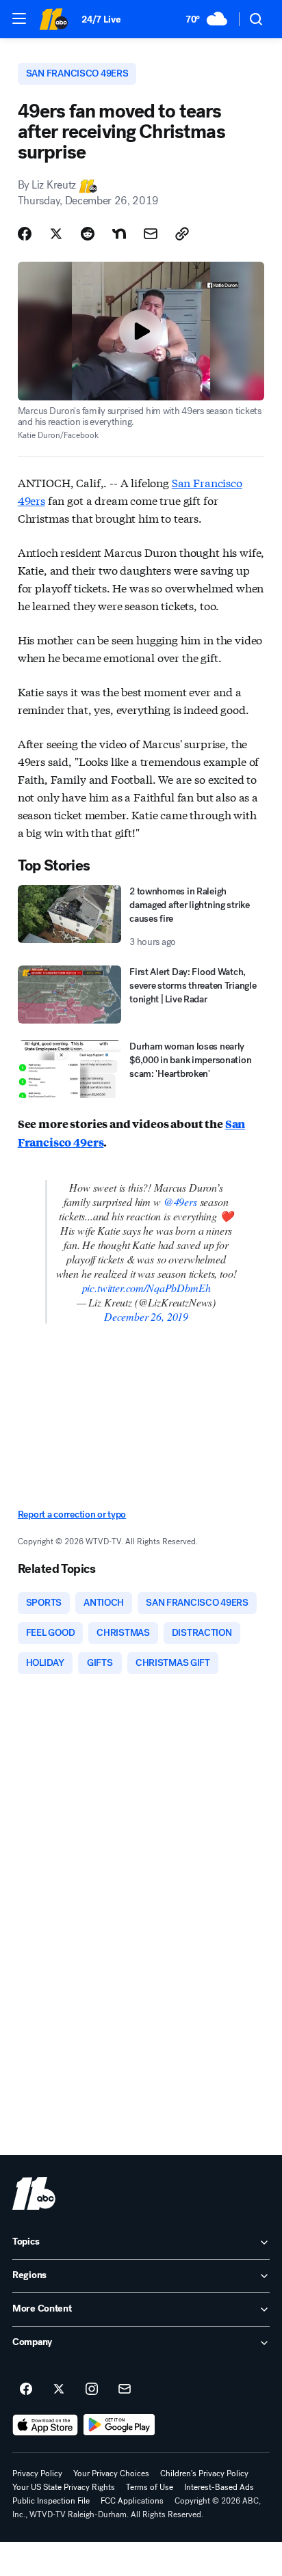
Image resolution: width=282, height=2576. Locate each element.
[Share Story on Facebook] (25, 234)
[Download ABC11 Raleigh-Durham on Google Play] (119, 2425)
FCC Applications (132, 2501)
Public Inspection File (51, 2501)
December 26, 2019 (146, 1316)
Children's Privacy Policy (204, 2474)
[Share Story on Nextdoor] (119, 234)
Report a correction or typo (72, 1515)
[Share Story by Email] (151, 234)
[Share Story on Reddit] (88, 234)
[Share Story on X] (56, 234)
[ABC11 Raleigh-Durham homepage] (53, 19)
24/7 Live (101, 19)
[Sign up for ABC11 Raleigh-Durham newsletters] (125, 2389)
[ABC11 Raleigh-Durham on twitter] (59, 2389)
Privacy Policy (37, 2474)
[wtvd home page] (34, 2193)
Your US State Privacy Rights (64, 2487)
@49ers (180, 1202)
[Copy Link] (182, 234)
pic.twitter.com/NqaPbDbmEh (146, 1288)
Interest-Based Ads (219, 2487)
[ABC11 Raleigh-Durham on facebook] (26, 2389)
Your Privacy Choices (111, 2474)
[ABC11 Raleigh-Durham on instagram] (92, 2389)
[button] (19, 18)
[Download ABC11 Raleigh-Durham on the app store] (45, 2425)
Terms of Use (150, 2487)
